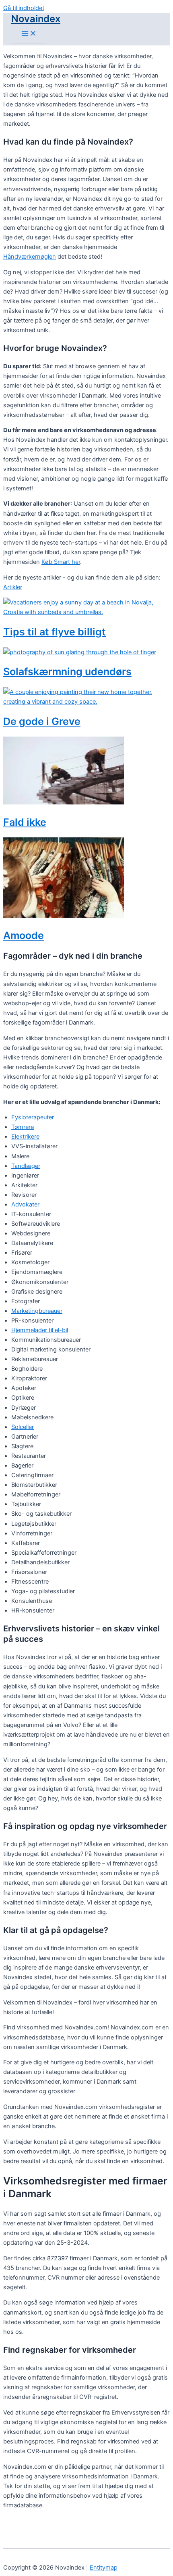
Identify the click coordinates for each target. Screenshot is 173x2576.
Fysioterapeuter (33, 1117)
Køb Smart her (61, 562)
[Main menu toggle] (29, 34)
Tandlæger (26, 1166)
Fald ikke (25, 822)
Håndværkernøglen (30, 257)
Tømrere (23, 1127)
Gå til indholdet (24, 8)
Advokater (25, 1204)
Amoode (24, 935)
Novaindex (36, 19)
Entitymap (104, 2568)
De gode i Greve (42, 721)
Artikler (13, 587)
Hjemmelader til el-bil (40, 1330)
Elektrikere (25, 1137)
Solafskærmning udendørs (67, 672)
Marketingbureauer (37, 1311)
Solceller (23, 1427)
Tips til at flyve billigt (55, 632)
